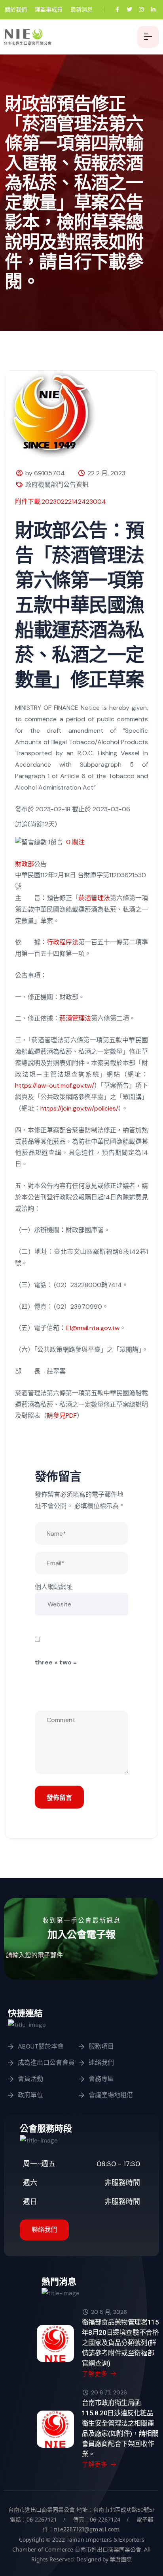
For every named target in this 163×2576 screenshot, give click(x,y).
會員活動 (30, 2079)
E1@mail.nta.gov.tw (93, 1328)
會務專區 (101, 2079)
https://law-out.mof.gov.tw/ (55, 1085)
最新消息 (81, 9)
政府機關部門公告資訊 (57, 485)
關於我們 (16, 9)
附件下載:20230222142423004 (61, 502)
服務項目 (101, 2046)
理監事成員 (49, 9)
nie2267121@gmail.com (87, 2529)
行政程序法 (63, 942)
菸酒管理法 (94, 898)
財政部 (25, 864)
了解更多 (95, 2374)
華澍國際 (120, 2559)
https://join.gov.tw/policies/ (79, 1108)
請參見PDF (62, 1416)
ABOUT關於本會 (41, 2046)
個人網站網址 (54, 1587)
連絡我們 (101, 2063)
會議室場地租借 (111, 2095)
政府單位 (30, 2095)
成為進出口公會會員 (46, 2063)
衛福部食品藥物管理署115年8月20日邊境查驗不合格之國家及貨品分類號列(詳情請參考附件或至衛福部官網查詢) (120, 2343)
